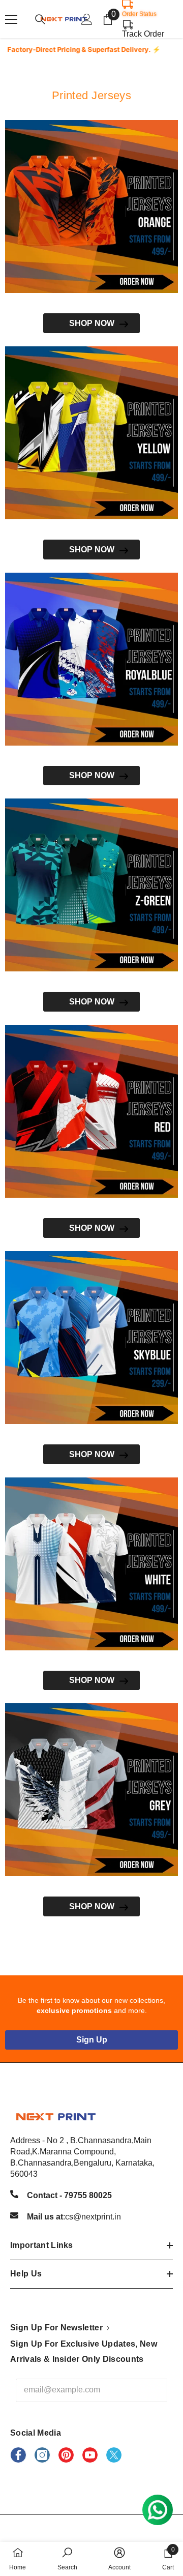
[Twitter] (114, 2455)
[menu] (11, 19)
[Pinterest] (66, 2455)
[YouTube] (90, 2455)
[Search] (40, 19)
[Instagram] (42, 2455)
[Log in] (87, 19)
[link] (67, 2559)
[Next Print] (91, 206)
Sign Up (92, 2040)
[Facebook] (18, 2455)
